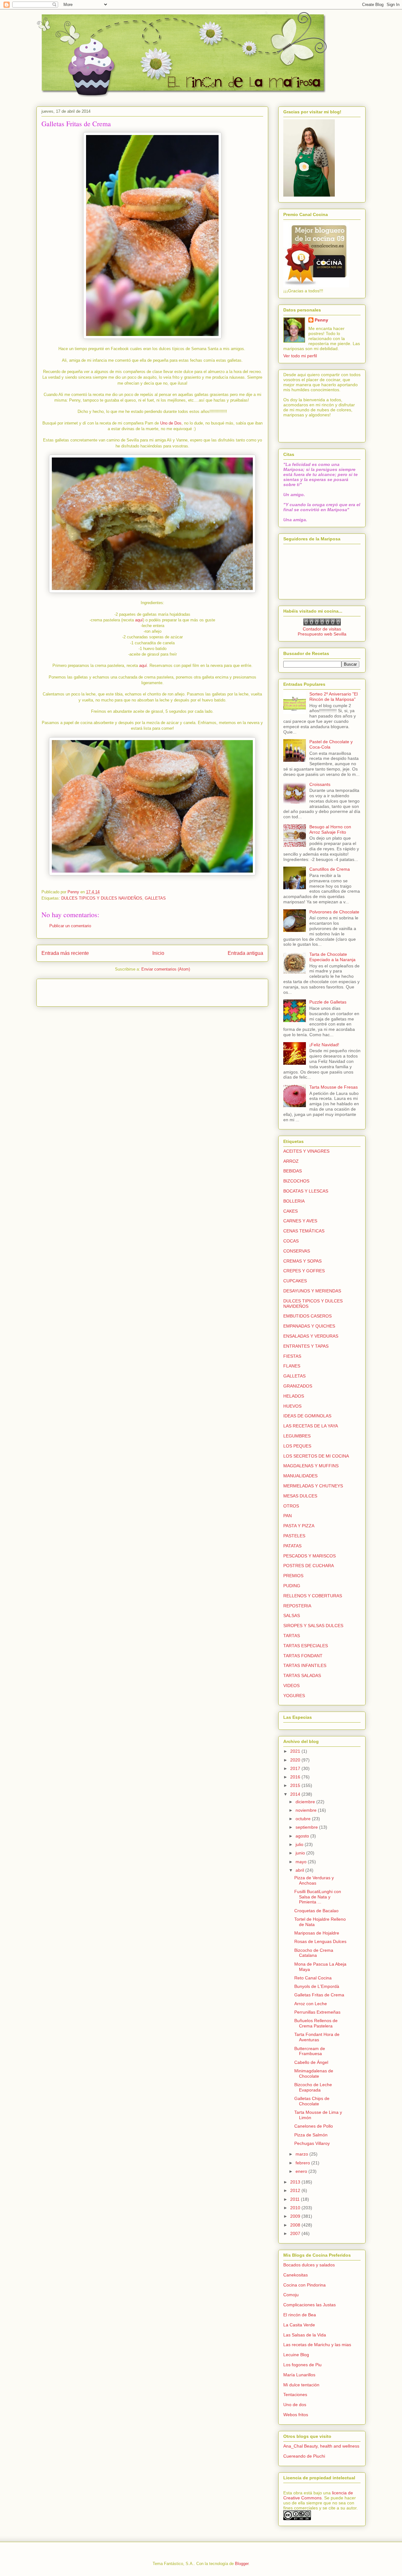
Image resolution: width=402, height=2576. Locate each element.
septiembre (307, 1827)
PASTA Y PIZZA (299, 1526)
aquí (139, 620)
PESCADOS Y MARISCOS (310, 1556)
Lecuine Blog (296, 2355)
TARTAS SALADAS (302, 1675)
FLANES (292, 1366)
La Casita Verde (299, 2325)
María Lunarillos (299, 2375)
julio (300, 1844)
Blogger (242, 2564)
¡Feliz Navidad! (324, 1045)
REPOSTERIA (297, 1606)
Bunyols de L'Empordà (317, 1986)
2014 (296, 1794)
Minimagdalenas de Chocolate (314, 2073)
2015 (296, 1785)
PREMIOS (293, 1576)
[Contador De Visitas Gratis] (322, 624)
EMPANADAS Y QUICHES (309, 1326)
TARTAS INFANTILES (305, 1665)
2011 (296, 2199)
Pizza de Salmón (311, 2135)
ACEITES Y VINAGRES (306, 1151)
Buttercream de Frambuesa (310, 2051)
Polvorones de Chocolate (334, 912)
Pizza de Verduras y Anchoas (314, 1880)
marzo (302, 2154)
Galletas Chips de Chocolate (312, 2101)
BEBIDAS (293, 1171)
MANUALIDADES (300, 1476)
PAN (288, 1516)
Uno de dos (295, 2405)
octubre (304, 1819)
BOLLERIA (294, 1201)
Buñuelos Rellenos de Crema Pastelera (316, 2023)
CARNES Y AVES (300, 1221)
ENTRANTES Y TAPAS (306, 1346)
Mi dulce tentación (301, 2385)
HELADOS (294, 1396)
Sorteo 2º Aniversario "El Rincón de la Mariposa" (334, 697)
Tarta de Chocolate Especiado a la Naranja (332, 957)
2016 (296, 1777)
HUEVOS (292, 1406)
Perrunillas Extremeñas (317, 2012)
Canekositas (296, 2275)
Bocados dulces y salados (309, 2265)
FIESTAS (292, 1356)
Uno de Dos (171, 423)
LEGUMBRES (297, 1436)
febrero (303, 2163)
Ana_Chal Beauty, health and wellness (321, 2446)
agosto (303, 1836)
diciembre (306, 1802)
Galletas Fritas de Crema (319, 1995)
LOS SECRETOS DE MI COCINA (316, 1456)
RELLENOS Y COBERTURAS (313, 1596)
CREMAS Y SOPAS (302, 1261)
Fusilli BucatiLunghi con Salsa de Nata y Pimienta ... (318, 1897)
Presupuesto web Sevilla (322, 634)
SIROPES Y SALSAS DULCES (313, 1626)
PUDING (292, 1586)
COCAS (291, 1241)
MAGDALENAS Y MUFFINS (311, 1466)
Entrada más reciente (65, 953)
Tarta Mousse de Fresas (334, 1087)
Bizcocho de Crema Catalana (314, 1953)
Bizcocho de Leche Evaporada (313, 2087)
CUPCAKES (295, 1281)
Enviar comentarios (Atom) (166, 969)
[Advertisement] (78, 991)
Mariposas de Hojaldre (317, 1933)
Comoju (291, 2295)
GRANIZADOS (298, 1386)
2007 (296, 2233)
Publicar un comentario (70, 926)
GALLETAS (155, 898)
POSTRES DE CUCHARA (309, 1566)
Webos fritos (296, 2415)
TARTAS (292, 1636)
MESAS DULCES (300, 1496)
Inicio (158, 953)
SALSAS (292, 1615)
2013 (296, 2182)
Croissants (320, 784)
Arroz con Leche (311, 2004)
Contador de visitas (322, 629)
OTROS (291, 1506)
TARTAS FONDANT (303, 1656)
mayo (302, 1862)
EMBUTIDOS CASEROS (307, 1316)
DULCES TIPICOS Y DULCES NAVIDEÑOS (102, 898)
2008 (296, 2225)
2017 (296, 1768)
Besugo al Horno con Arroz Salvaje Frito (330, 829)
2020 (296, 1760)
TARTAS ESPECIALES (306, 1646)
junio (301, 1853)
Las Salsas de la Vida (305, 2335)
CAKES (291, 1211)
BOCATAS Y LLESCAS (306, 1191)
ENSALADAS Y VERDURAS (311, 1336)
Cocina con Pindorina (304, 2285)
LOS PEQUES (297, 1446)
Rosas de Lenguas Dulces (320, 1941)
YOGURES (294, 1696)
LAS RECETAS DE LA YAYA (311, 1426)
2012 (296, 2190)
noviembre (307, 1810)
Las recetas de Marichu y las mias (317, 2345)
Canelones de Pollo (314, 2126)
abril (300, 1870)
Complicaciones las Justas (310, 2305)
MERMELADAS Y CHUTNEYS (313, 1486)
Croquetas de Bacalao (316, 1911)
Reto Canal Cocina (313, 1978)
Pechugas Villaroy (312, 2143)
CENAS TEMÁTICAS (304, 1231)
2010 (296, 2208)
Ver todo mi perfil (300, 356)
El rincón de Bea (300, 2315)
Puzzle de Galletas (328, 1002)
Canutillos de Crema (330, 869)
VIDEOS (291, 1686)
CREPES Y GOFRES (304, 1271)
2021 (296, 1751)
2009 (296, 2216)
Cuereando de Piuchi (304, 2456)
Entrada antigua (245, 953)
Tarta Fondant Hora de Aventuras (317, 2037)
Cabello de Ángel (311, 2062)
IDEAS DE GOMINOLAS (307, 1416)
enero (302, 2171)
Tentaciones (295, 2395)
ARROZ (291, 1161)
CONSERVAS (297, 1251)
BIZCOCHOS (296, 1181)
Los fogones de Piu (302, 2365)
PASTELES (294, 1536)
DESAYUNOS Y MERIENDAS (312, 1291)
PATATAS (292, 1546)
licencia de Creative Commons (318, 2495)
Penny (321, 320)
